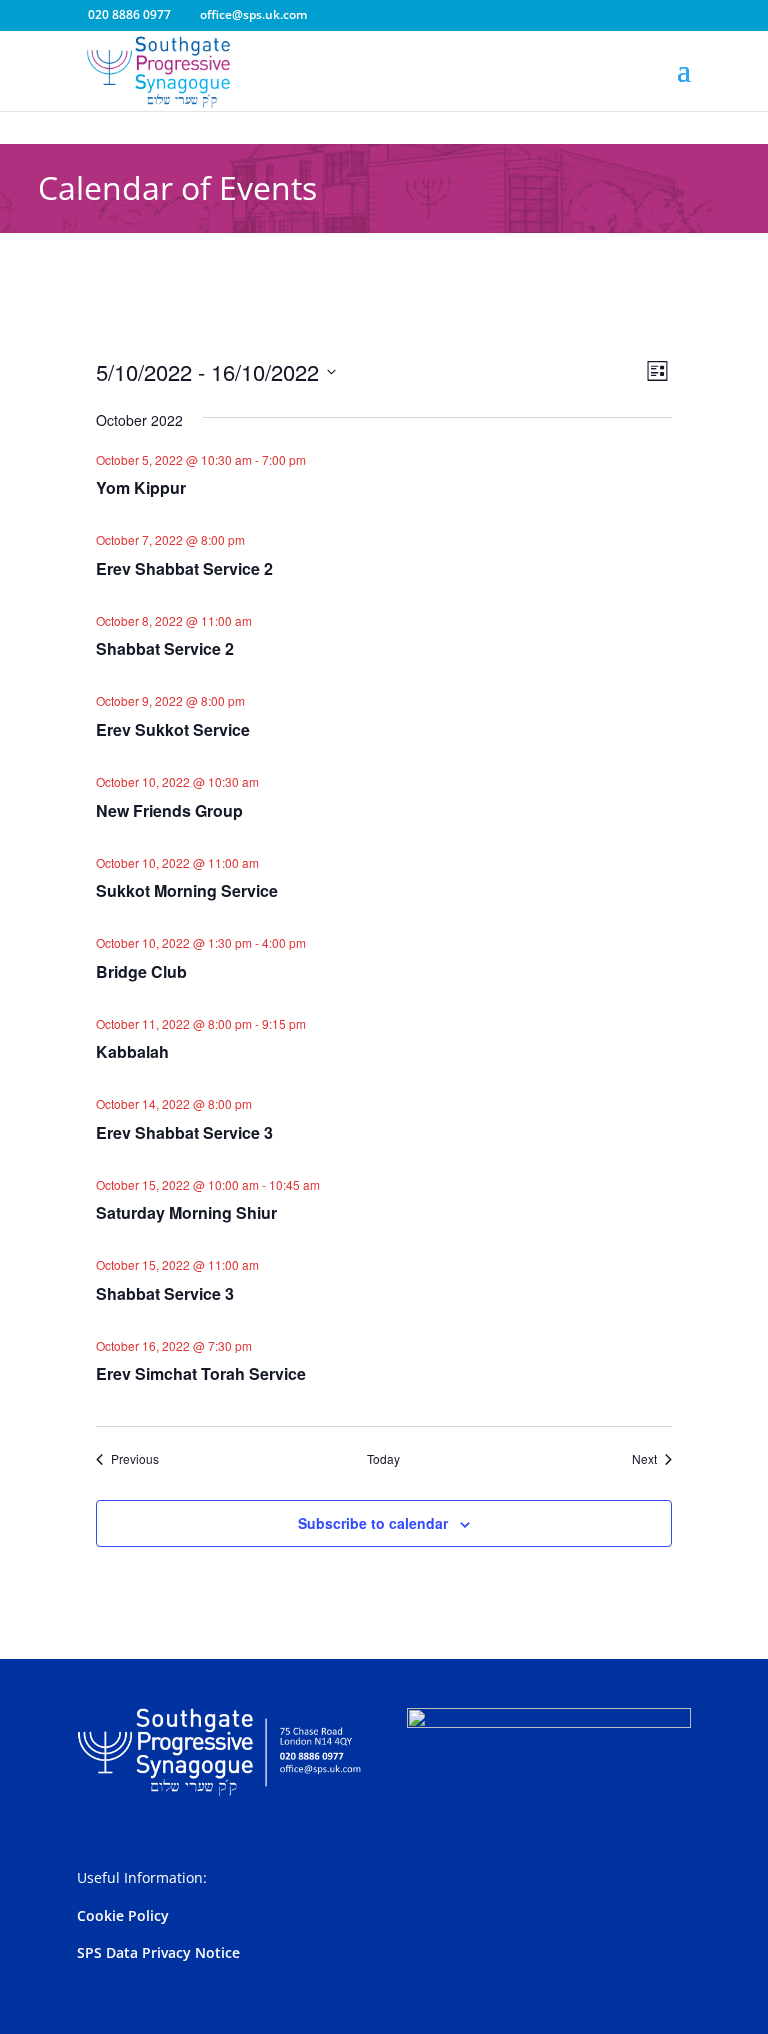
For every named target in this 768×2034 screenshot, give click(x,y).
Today (383, 1459)
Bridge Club (141, 971)
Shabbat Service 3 (165, 1293)
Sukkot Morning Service (187, 890)
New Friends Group (169, 810)
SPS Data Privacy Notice (158, 1952)
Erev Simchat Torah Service (201, 1373)
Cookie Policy (123, 1915)
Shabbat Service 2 (165, 648)
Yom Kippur (141, 487)
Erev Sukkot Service (173, 729)
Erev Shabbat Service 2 (184, 568)
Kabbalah (132, 1051)
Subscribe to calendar (373, 1523)
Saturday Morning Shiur (186, 1212)
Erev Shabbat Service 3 (184, 1132)
